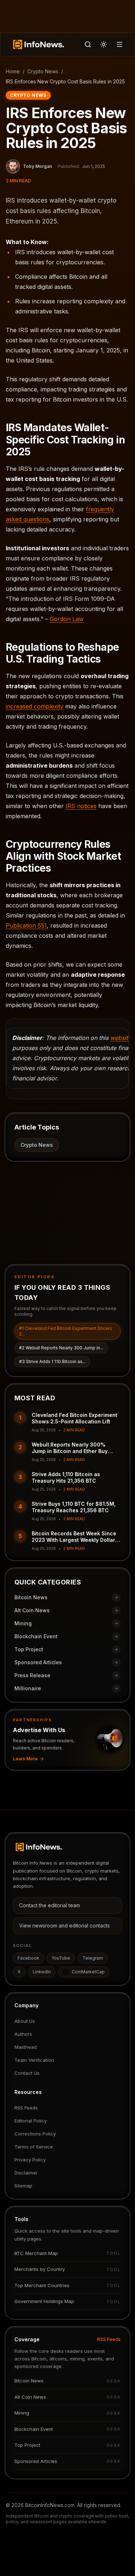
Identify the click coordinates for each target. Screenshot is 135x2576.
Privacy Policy (30, 2160)
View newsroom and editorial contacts (64, 1926)
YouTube (61, 1958)
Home (13, 71)
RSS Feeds (26, 2108)
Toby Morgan (37, 166)
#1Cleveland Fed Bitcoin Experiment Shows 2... (66, 1331)
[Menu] (120, 44)
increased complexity (35, 706)
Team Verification (34, 2060)
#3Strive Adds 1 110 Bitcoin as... (52, 1361)
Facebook (28, 1958)
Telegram (93, 1958)
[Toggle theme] (104, 44)
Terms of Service (34, 2147)
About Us (25, 2021)
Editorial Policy (31, 2121)
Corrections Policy (35, 2134)
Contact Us (27, 2073)
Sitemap (23, 2186)
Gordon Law (67, 619)
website (121, 1038)
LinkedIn (42, 1972)
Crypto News (43, 71)
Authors (23, 2034)
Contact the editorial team (49, 1905)
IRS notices (81, 806)
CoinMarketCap (88, 1972)
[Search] (88, 44)
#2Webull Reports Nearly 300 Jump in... (61, 1348)
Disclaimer (26, 2173)
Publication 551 (26, 925)
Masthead (26, 2047)
